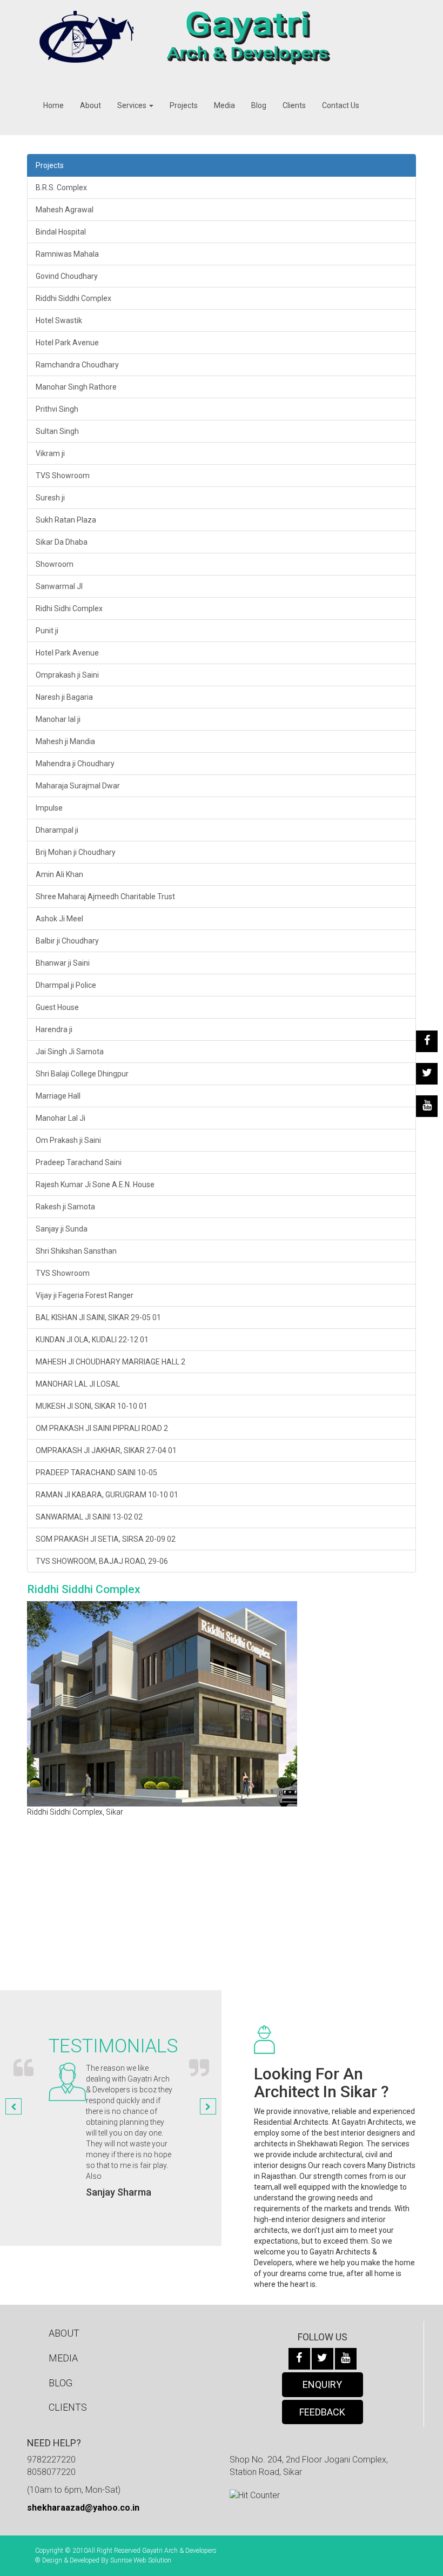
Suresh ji (50, 498)
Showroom (55, 564)
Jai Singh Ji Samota (70, 1052)
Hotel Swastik (59, 320)
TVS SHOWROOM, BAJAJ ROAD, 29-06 (102, 1561)
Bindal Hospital (61, 232)
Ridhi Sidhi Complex (69, 608)
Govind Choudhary (67, 276)
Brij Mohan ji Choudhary (76, 852)
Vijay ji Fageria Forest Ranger (85, 1295)
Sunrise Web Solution (141, 2560)
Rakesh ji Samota (65, 1207)
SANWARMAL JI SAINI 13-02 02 (89, 1517)
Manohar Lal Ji (61, 1118)
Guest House (57, 1007)
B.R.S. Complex (61, 188)
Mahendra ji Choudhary (75, 764)
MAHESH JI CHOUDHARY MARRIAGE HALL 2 (110, 1362)
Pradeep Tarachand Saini (79, 1162)
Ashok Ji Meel (59, 919)
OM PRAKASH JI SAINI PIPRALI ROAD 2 (102, 1428)
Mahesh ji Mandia (65, 741)
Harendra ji (54, 1029)
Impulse (49, 808)
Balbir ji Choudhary (67, 941)
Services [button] (133, 105)
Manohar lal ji (58, 719)
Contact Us (341, 105)
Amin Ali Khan (59, 874)
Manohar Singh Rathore (76, 387)
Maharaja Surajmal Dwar (78, 786)
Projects (184, 105)
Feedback (322, 2412)
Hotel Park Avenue (67, 343)
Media (224, 105)
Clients (294, 105)
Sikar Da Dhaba (62, 542)
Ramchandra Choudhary (77, 365)
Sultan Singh (57, 431)
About (90, 105)
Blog (259, 105)
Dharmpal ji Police (66, 985)
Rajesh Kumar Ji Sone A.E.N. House (95, 1185)
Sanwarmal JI (59, 586)
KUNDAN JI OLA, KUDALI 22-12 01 (92, 1340)
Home (53, 105)
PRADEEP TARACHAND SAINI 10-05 (96, 1473)
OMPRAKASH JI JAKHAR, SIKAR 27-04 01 (106, 1450)
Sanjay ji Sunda (62, 1229)
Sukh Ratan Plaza (66, 520)
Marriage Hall (58, 1096)
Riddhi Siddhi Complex (73, 298)
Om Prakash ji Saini (68, 1140)
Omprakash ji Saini (67, 675)
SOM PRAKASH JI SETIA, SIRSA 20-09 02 (106, 1539)
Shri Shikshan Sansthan (76, 1251)
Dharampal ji (57, 830)
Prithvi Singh (57, 409)
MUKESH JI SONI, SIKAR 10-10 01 (92, 1406)
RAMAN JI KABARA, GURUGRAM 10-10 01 (107, 1495)
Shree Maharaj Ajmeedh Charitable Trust (105, 896)
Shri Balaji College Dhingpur (82, 1074)
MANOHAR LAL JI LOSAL (78, 1384)
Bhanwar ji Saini (63, 963)
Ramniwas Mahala (67, 254)
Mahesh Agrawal (65, 210)
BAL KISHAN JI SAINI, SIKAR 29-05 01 (98, 1317)
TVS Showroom (63, 476)
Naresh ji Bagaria (64, 697)
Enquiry (322, 2384)
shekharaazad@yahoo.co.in (83, 2508)
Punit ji (47, 631)
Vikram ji (50, 453)
